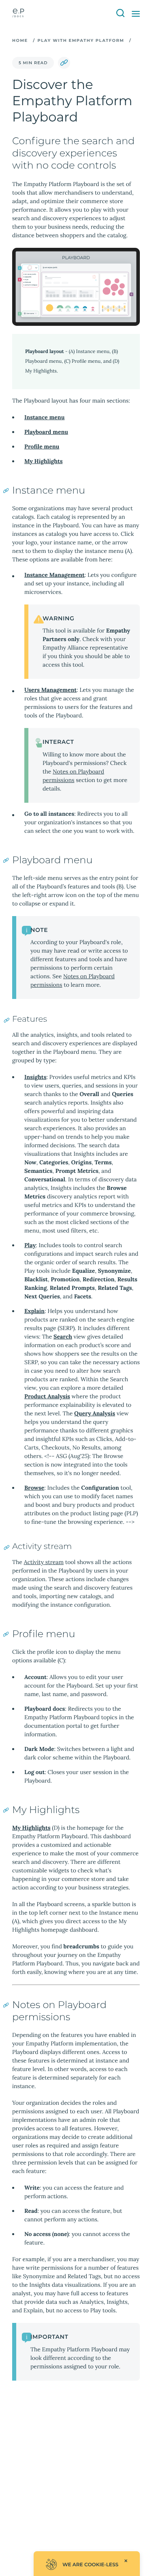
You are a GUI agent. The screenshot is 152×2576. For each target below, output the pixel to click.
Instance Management (55, 575)
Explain (34, 1311)
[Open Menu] (136, 14)
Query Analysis (95, 1413)
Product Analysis (47, 1396)
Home (20, 40)
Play (30, 1245)
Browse (34, 1488)
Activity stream (44, 1562)
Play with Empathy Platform (81, 40)
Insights (35, 1077)
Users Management (50, 690)
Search (63, 1337)
